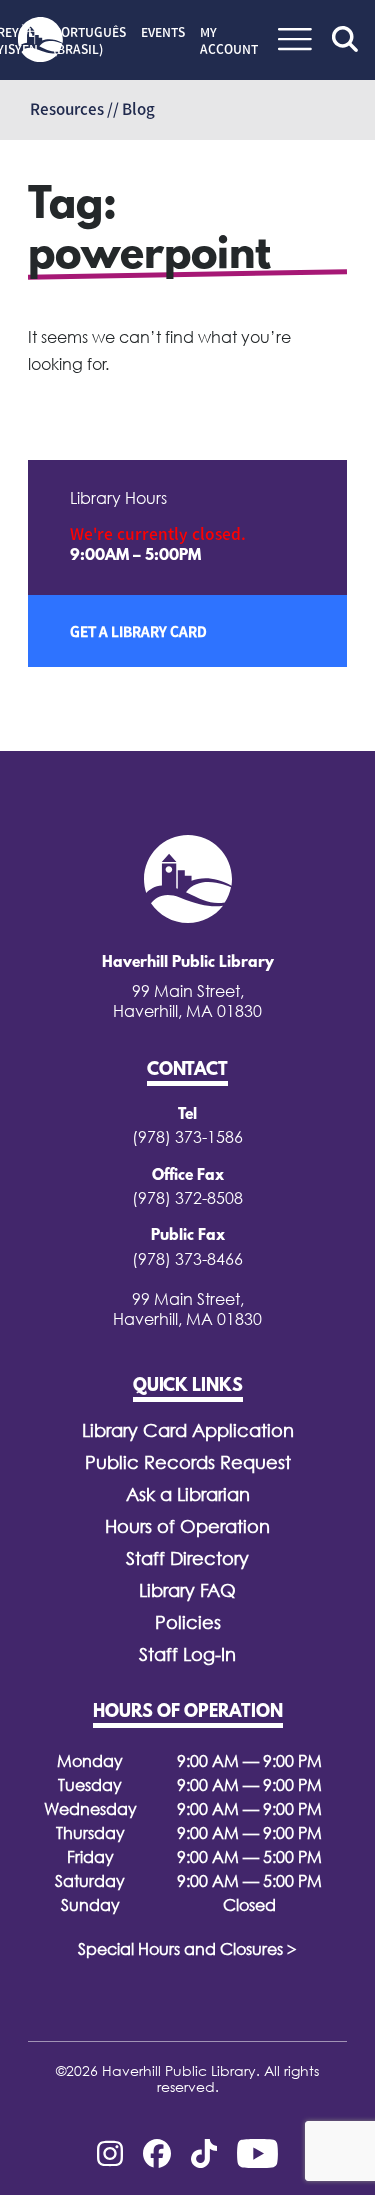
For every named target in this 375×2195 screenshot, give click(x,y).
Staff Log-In (187, 1654)
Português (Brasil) (89, 40)
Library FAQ (187, 1590)
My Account (229, 40)
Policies (188, 1622)
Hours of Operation (187, 1526)
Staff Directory (187, 1558)
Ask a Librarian (188, 1494)
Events (163, 32)
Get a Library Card (138, 631)
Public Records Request (188, 1462)
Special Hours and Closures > (187, 1949)
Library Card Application (188, 1430)
